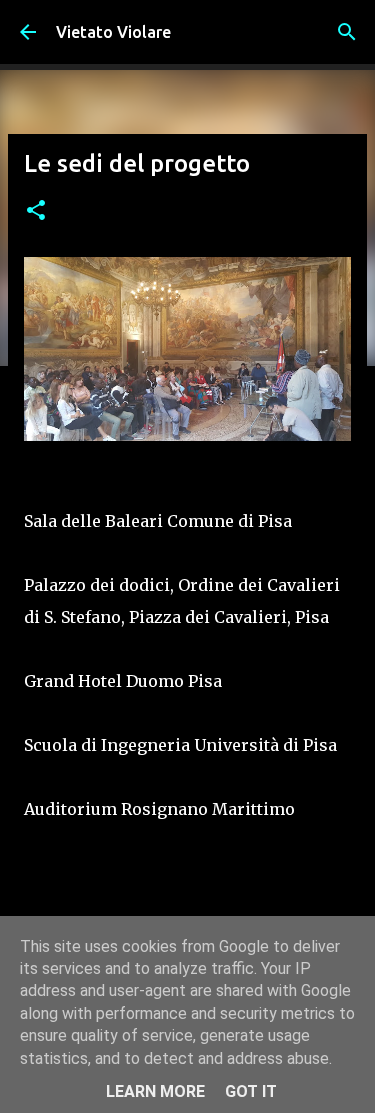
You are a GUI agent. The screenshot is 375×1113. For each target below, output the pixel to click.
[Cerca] (347, 32)
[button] (36, 211)
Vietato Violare (113, 32)
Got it (251, 1091)
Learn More (155, 1091)
